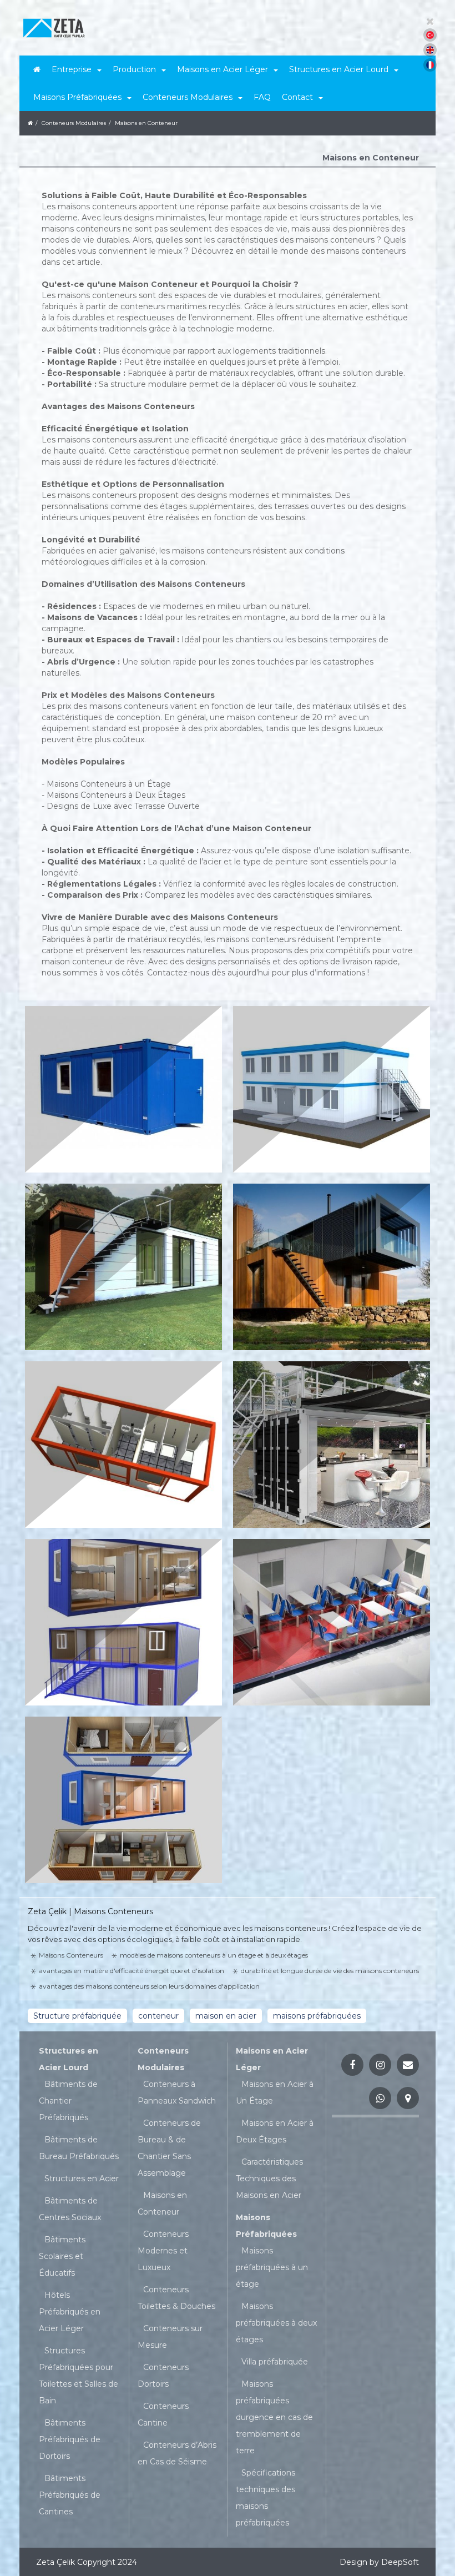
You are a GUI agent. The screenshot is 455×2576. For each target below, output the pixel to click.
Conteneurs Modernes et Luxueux (163, 2251)
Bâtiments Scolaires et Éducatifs (62, 2256)
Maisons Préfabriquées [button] (77, 97)
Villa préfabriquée (275, 2362)
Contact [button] (297, 97)
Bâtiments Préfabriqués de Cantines (70, 2495)
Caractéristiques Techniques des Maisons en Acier (269, 2178)
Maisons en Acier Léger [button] (223, 69)
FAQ (262, 97)
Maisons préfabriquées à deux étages (276, 2323)
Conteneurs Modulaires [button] (188, 97)
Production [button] (134, 69)
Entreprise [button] (72, 69)
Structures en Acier (82, 2178)
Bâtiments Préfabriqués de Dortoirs (70, 2439)
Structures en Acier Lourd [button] (339, 69)
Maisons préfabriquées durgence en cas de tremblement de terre (274, 2417)
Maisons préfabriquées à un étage (272, 2267)
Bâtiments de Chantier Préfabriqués (68, 2101)
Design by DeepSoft (379, 2562)
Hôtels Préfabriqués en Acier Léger (70, 2312)
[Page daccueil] (37, 69)
